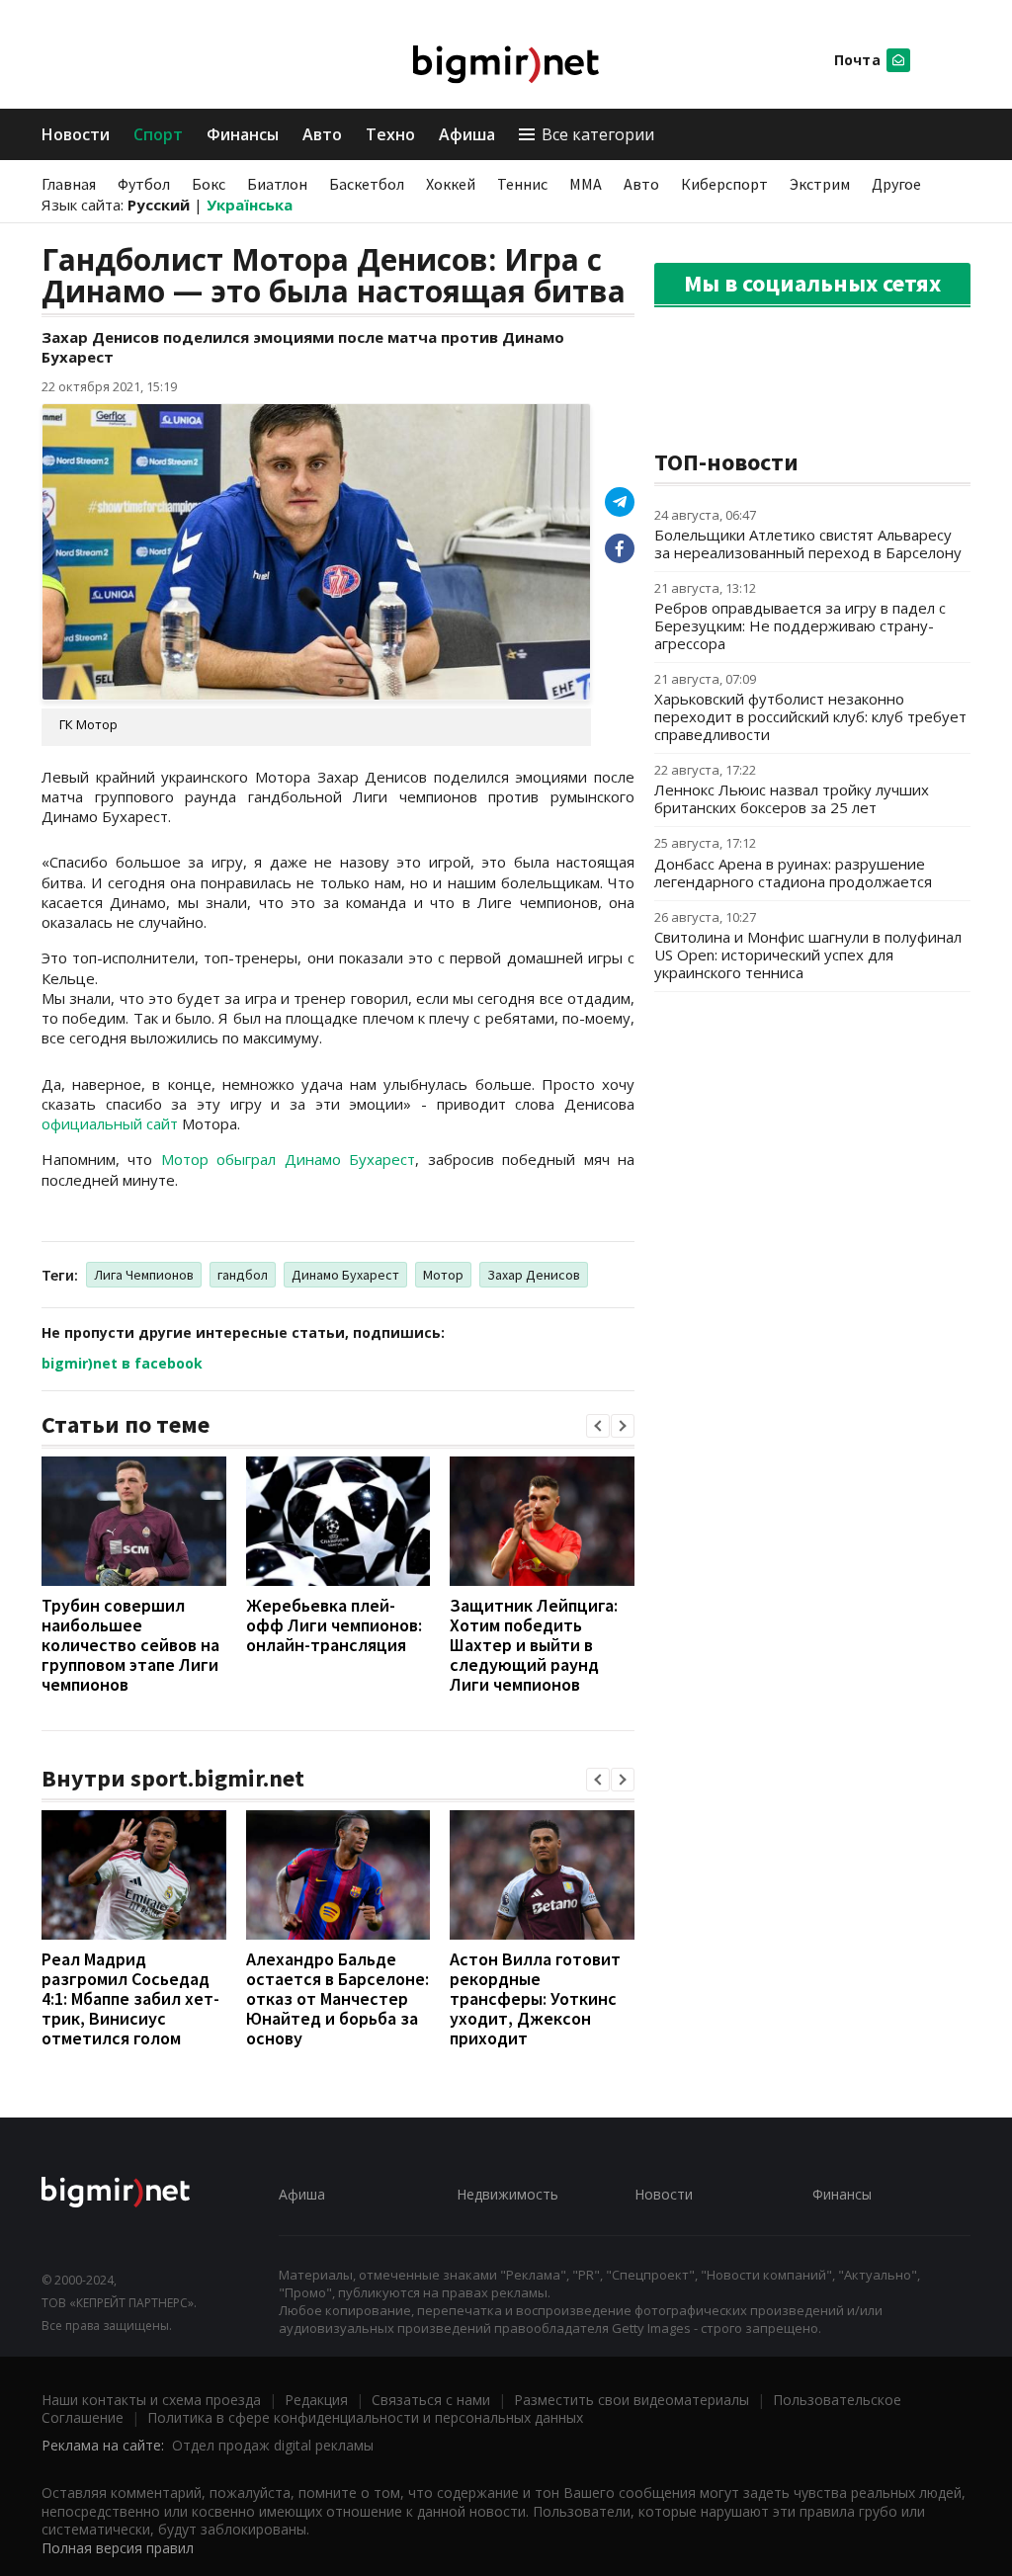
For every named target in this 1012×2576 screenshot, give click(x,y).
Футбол (144, 184)
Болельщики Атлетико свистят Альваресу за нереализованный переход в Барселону (808, 543)
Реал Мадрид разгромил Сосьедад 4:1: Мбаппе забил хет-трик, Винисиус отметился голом (130, 1998)
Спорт (158, 134)
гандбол (243, 1275)
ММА (586, 184)
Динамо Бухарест (345, 1275)
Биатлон (277, 184)
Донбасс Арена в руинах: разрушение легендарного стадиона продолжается (793, 873)
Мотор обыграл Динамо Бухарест (288, 1159)
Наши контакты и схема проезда (151, 2400)
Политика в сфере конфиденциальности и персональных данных (365, 2417)
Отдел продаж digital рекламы (273, 2445)
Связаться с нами (431, 2400)
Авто (322, 134)
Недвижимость (507, 2194)
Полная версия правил (118, 2548)
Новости (76, 134)
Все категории (598, 134)
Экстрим (820, 184)
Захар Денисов (534, 1275)
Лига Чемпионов (144, 1275)
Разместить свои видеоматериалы (632, 2400)
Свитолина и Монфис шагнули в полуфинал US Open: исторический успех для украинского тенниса (808, 955)
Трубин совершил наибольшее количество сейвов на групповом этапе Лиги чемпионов (130, 1645)
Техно (390, 134)
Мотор (443, 1275)
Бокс (209, 184)
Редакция (316, 2400)
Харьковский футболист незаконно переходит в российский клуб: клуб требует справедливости (810, 716)
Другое (896, 184)
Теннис (522, 184)
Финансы (243, 134)
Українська (250, 205)
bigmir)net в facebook (122, 1363)
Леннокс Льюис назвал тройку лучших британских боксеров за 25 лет (792, 798)
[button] (598, 1426)
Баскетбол (367, 184)
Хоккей (451, 184)
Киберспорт (724, 184)
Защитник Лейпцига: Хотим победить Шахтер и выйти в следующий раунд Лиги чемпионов (534, 1645)
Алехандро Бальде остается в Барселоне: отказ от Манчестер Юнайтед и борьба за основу (337, 1998)
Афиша (467, 134)
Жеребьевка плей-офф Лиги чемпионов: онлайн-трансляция (334, 1625)
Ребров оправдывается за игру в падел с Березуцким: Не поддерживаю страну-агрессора (800, 625)
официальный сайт (110, 1123)
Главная (69, 184)
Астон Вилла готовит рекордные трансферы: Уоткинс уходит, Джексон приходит (535, 1998)
